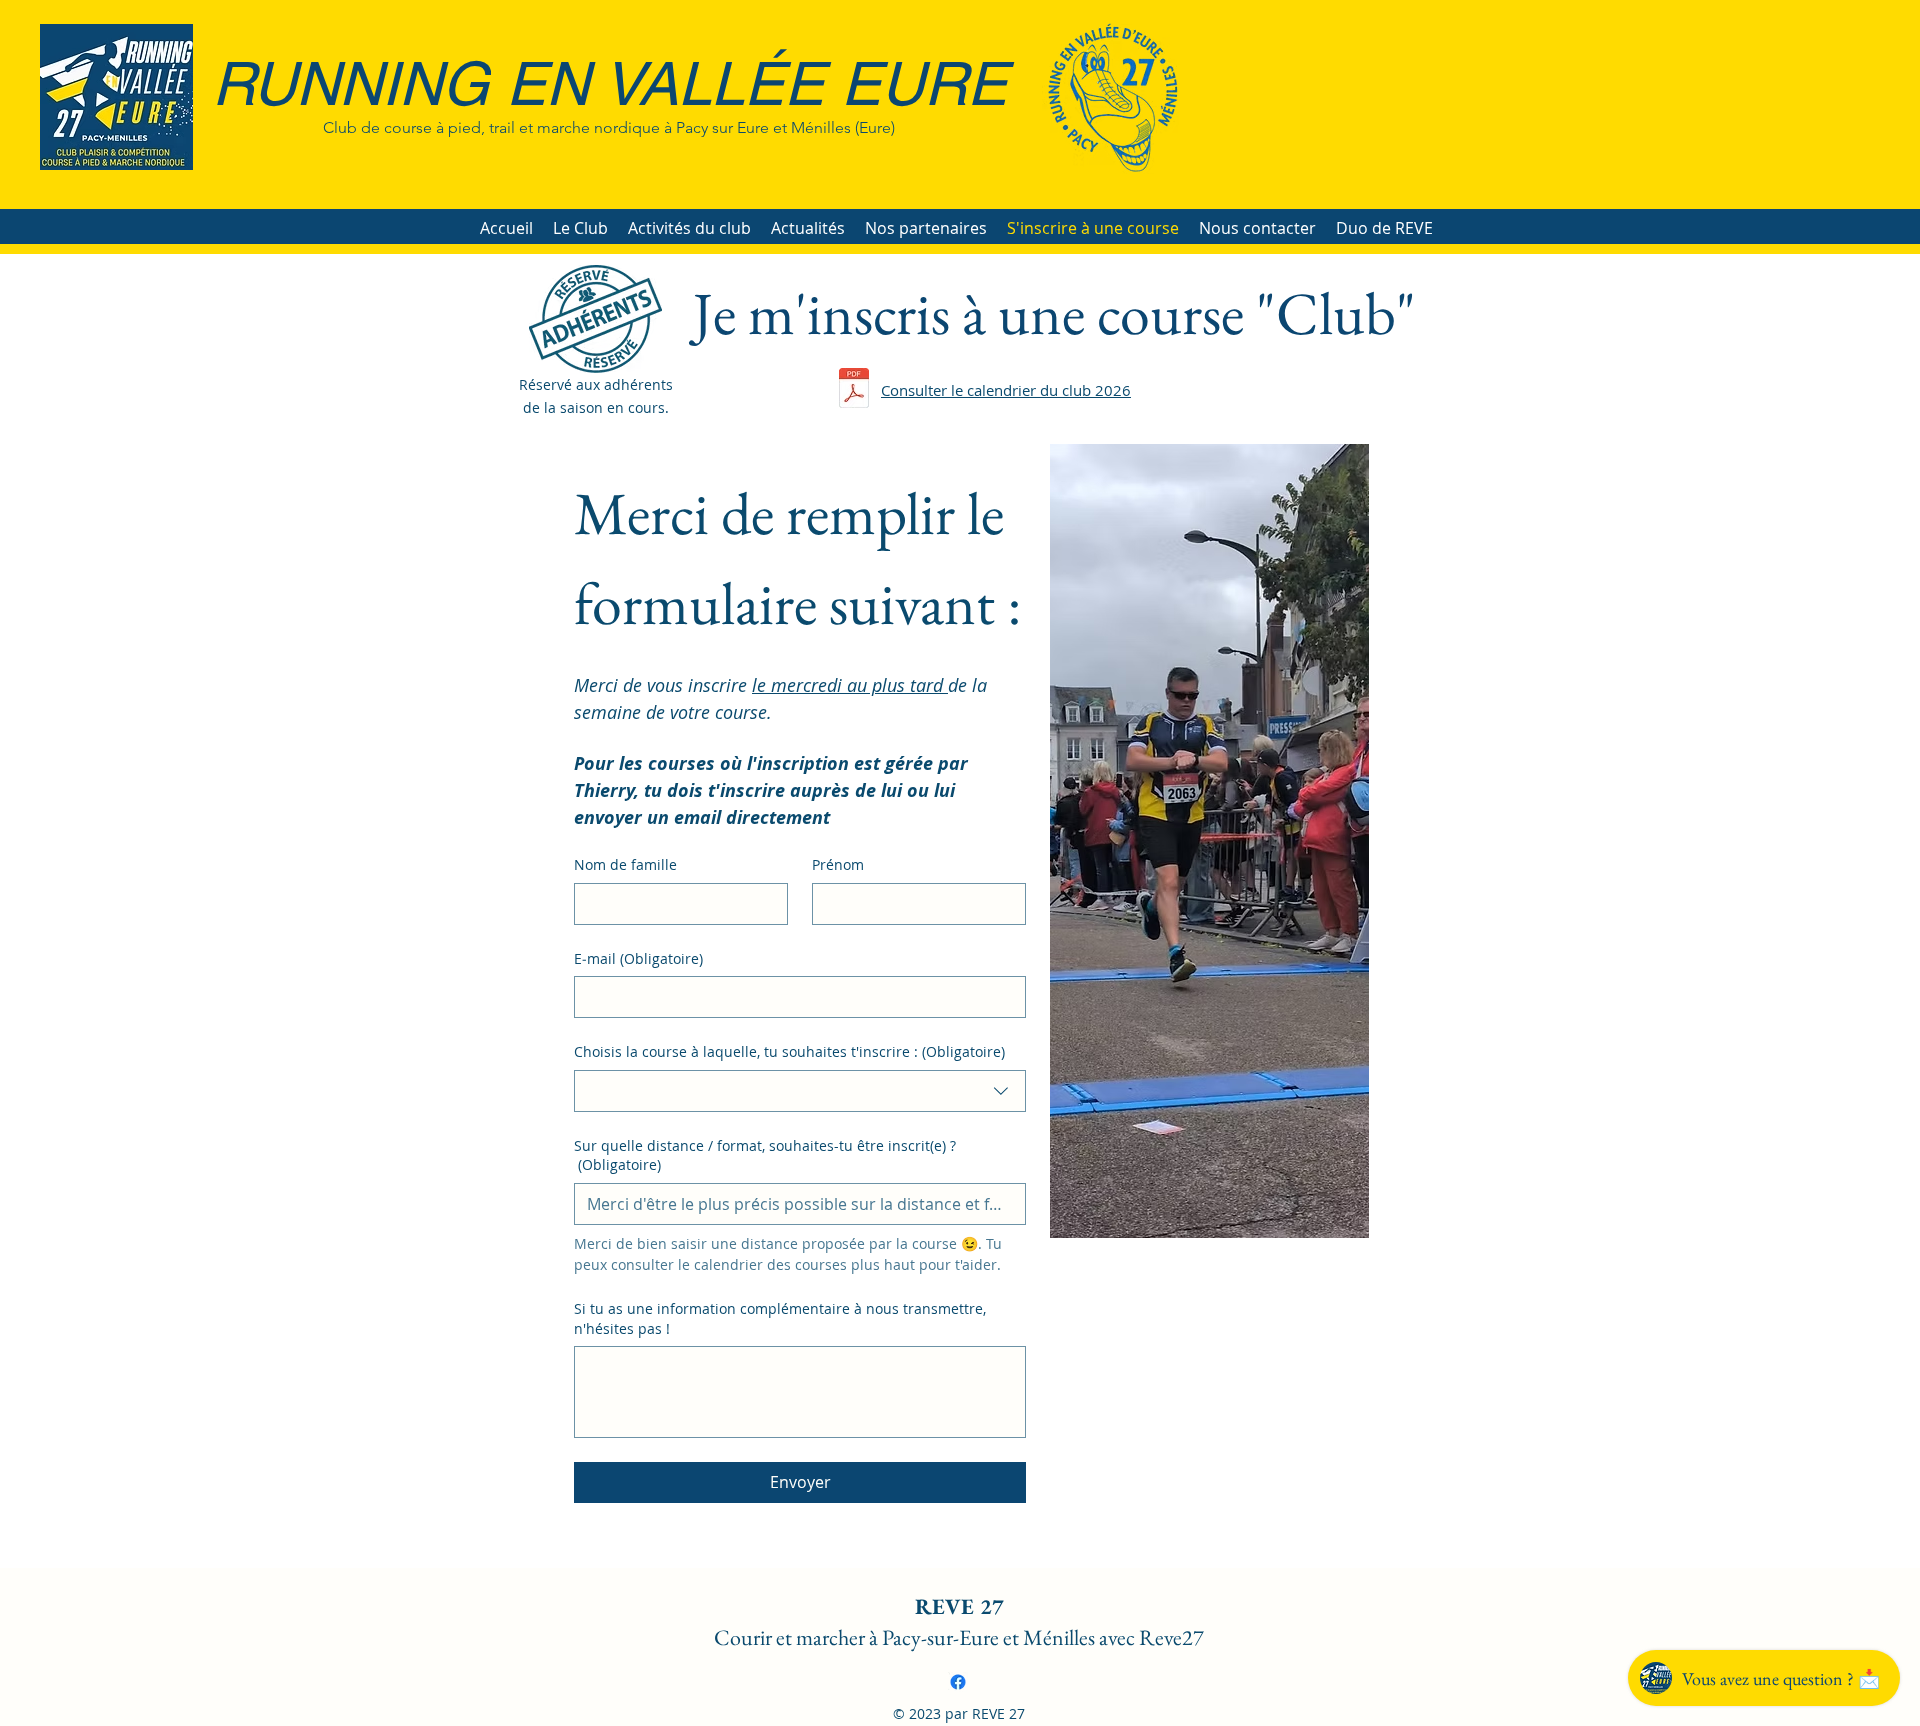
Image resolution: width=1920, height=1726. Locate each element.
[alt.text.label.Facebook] (958, 1682)
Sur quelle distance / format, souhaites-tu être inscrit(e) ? (765, 1155)
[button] (580, 228)
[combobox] (800, 1091)
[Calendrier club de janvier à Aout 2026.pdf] (854, 390)
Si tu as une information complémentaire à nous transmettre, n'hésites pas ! (780, 1318)
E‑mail (638, 958)
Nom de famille (625, 864)
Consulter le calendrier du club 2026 (1006, 390)
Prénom (838, 864)
